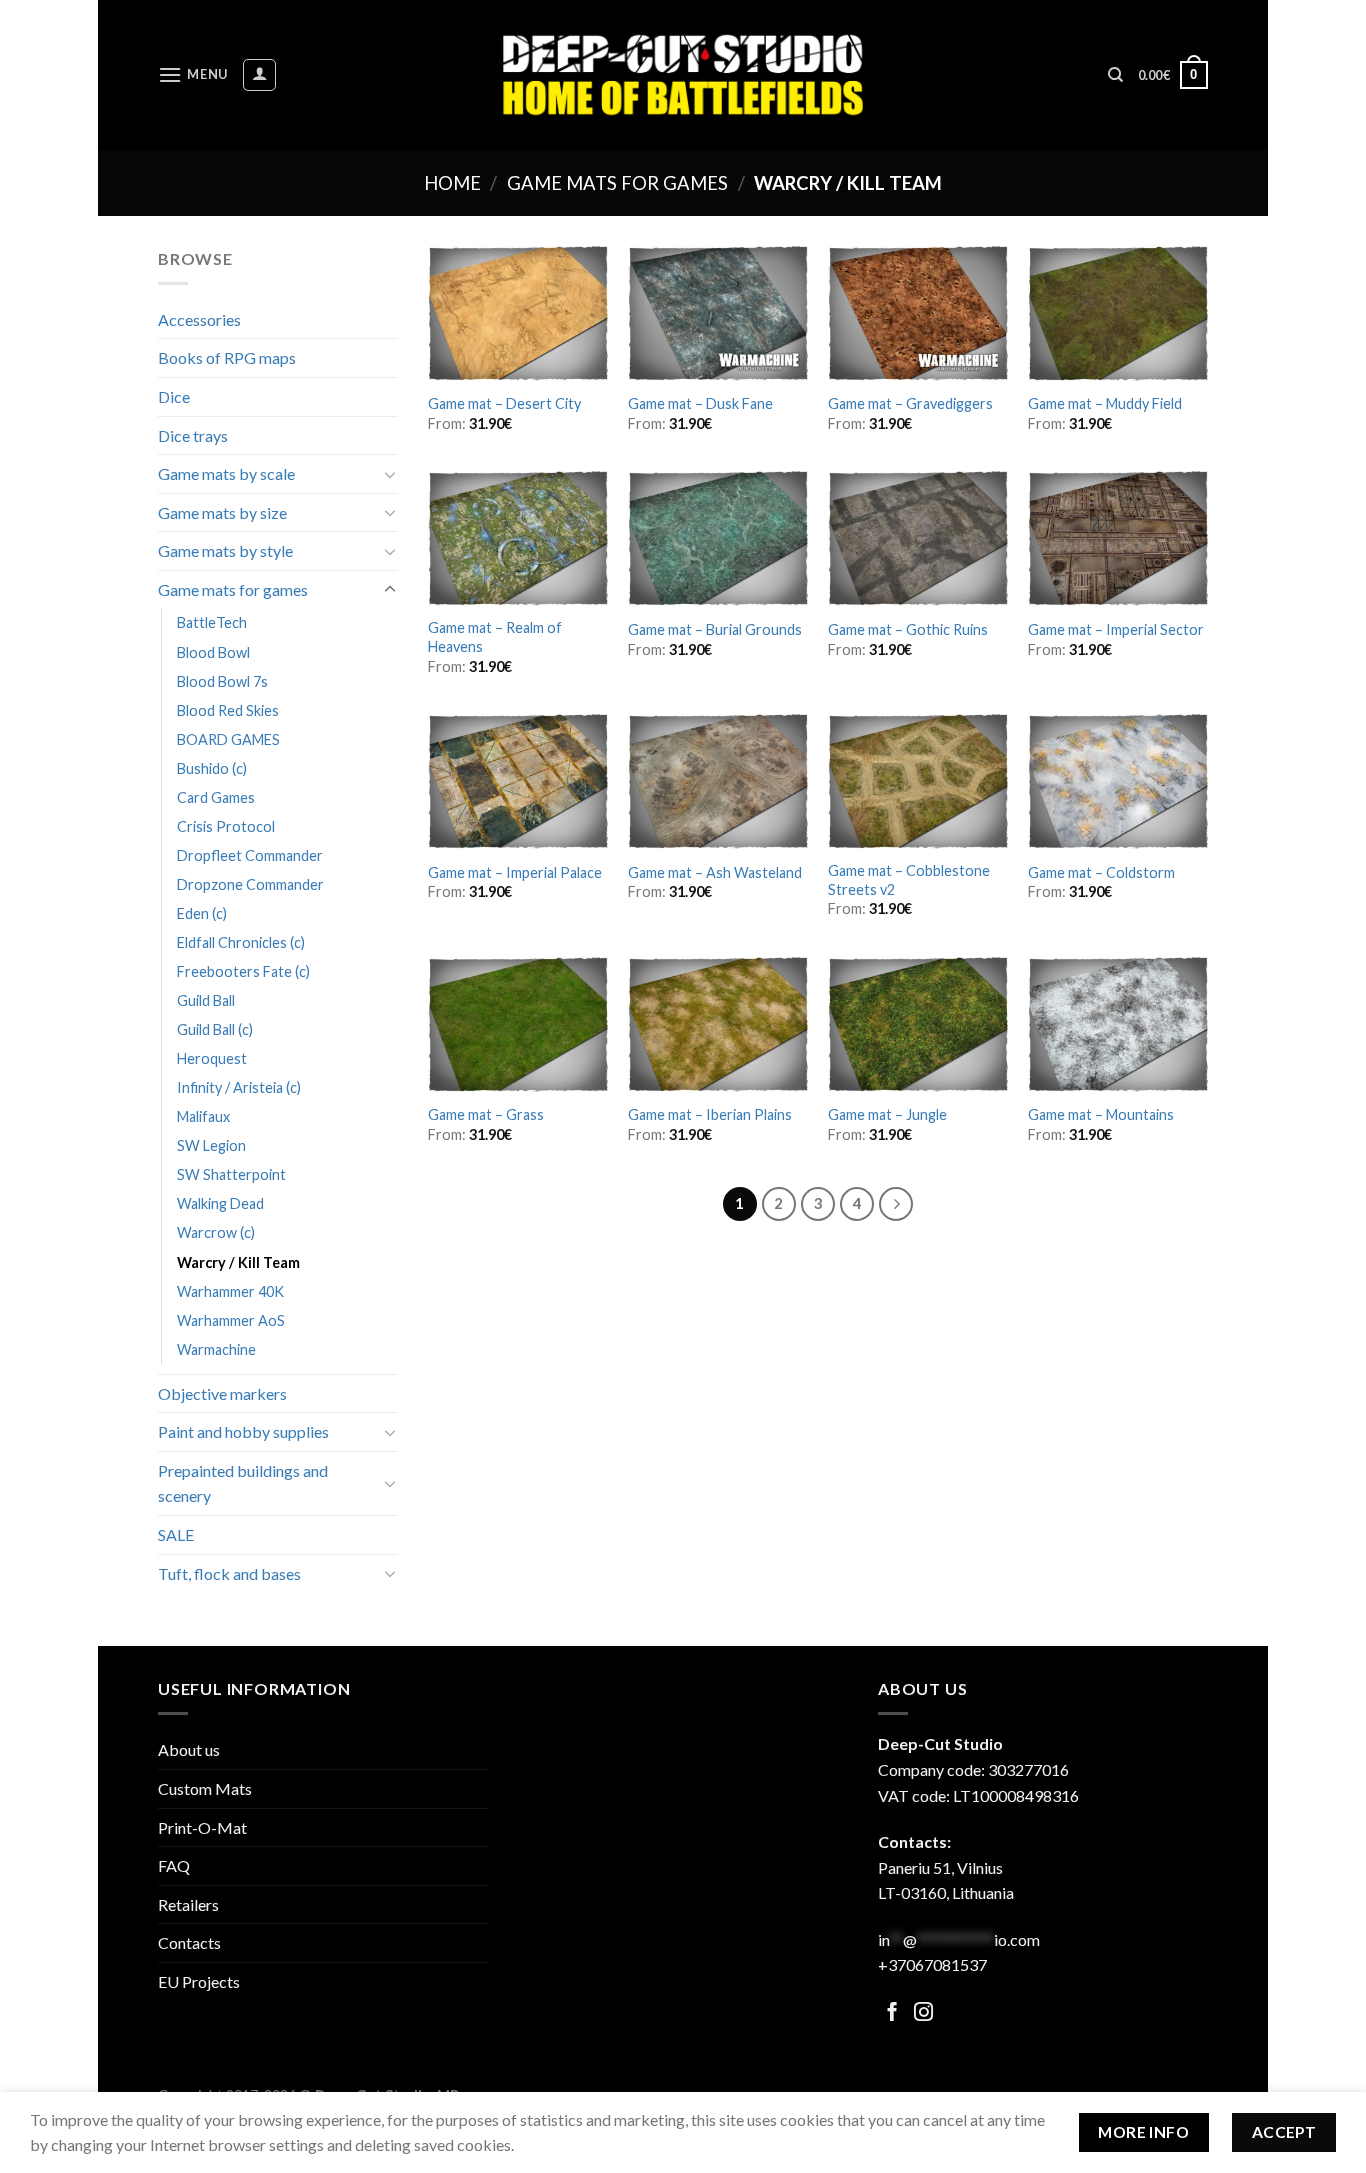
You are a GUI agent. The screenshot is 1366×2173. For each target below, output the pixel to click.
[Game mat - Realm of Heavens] (518, 538)
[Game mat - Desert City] (518, 313)
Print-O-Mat (202, 1827)
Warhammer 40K (230, 1291)
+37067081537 (932, 1964)
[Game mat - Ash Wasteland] (718, 781)
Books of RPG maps (227, 357)
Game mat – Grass (486, 1114)
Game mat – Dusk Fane (700, 403)
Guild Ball (206, 1000)
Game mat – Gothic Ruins (908, 629)
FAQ (174, 1865)
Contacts (189, 1942)
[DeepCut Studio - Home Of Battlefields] (683, 74)
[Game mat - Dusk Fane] (718, 313)
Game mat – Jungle (887, 1114)
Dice (174, 396)
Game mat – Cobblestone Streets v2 (909, 880)
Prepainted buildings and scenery (243, 1483)
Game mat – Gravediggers (910, 403)
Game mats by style (225, 550)
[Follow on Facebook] (892, 2013)
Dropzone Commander (250, 884)
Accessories (199, 319)
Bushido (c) (212, 768)
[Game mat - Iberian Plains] (718, 1024)
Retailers (188, 1904)
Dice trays (193, 435)
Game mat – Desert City (504, 403)
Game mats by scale (226, 473)
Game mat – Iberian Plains (710, 1114)
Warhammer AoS (231, 1320)
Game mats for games (617, 183)
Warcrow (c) (216, 1232)
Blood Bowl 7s (222, 681)
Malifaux (203, 1116)
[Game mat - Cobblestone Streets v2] (918, 781)
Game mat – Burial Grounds (715, 629)
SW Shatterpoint (231, 1174)
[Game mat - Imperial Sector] (1118, 538)
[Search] (1115, 75)
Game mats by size (222, 512)
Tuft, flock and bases (229, 1573)
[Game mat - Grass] (518, 1024)
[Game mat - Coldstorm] (1118, 781)
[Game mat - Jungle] (918, 1024)
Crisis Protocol (226, 826)
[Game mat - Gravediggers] (918, 313)
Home (452, 183)
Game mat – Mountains (1101, 1114)
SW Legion (211, 1145)
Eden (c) (202, 913)
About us (189, 1749)
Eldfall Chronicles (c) (241, 942)
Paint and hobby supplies (243, 1431)
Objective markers (222, 1393)
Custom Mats (205, 1788)
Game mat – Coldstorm (1101, 872)
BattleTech (212, 622)
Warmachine (216, 1349)
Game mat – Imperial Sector (1116, 629)
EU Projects (199, 1981)
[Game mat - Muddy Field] (1118, 313)
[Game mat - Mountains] (1118, 1024)
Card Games (216, 797)
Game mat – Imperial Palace (515, 872)
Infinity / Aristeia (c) (239, 1087)
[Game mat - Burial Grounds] (718, 538)
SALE (176, 1534)
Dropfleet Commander (250, 855)
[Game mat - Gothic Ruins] (918, 538)
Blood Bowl (213, 652)
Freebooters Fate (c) (243, 971)
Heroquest (212, 1058)
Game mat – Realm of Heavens (495, 637)
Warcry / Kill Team (238, 1262)
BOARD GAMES (228, 739)
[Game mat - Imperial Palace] (518, 781)
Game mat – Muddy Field (1105, 403)
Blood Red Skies (228, 710)
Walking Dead (220, 1203)
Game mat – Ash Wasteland (715, 872)
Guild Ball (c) (215, 1029)
